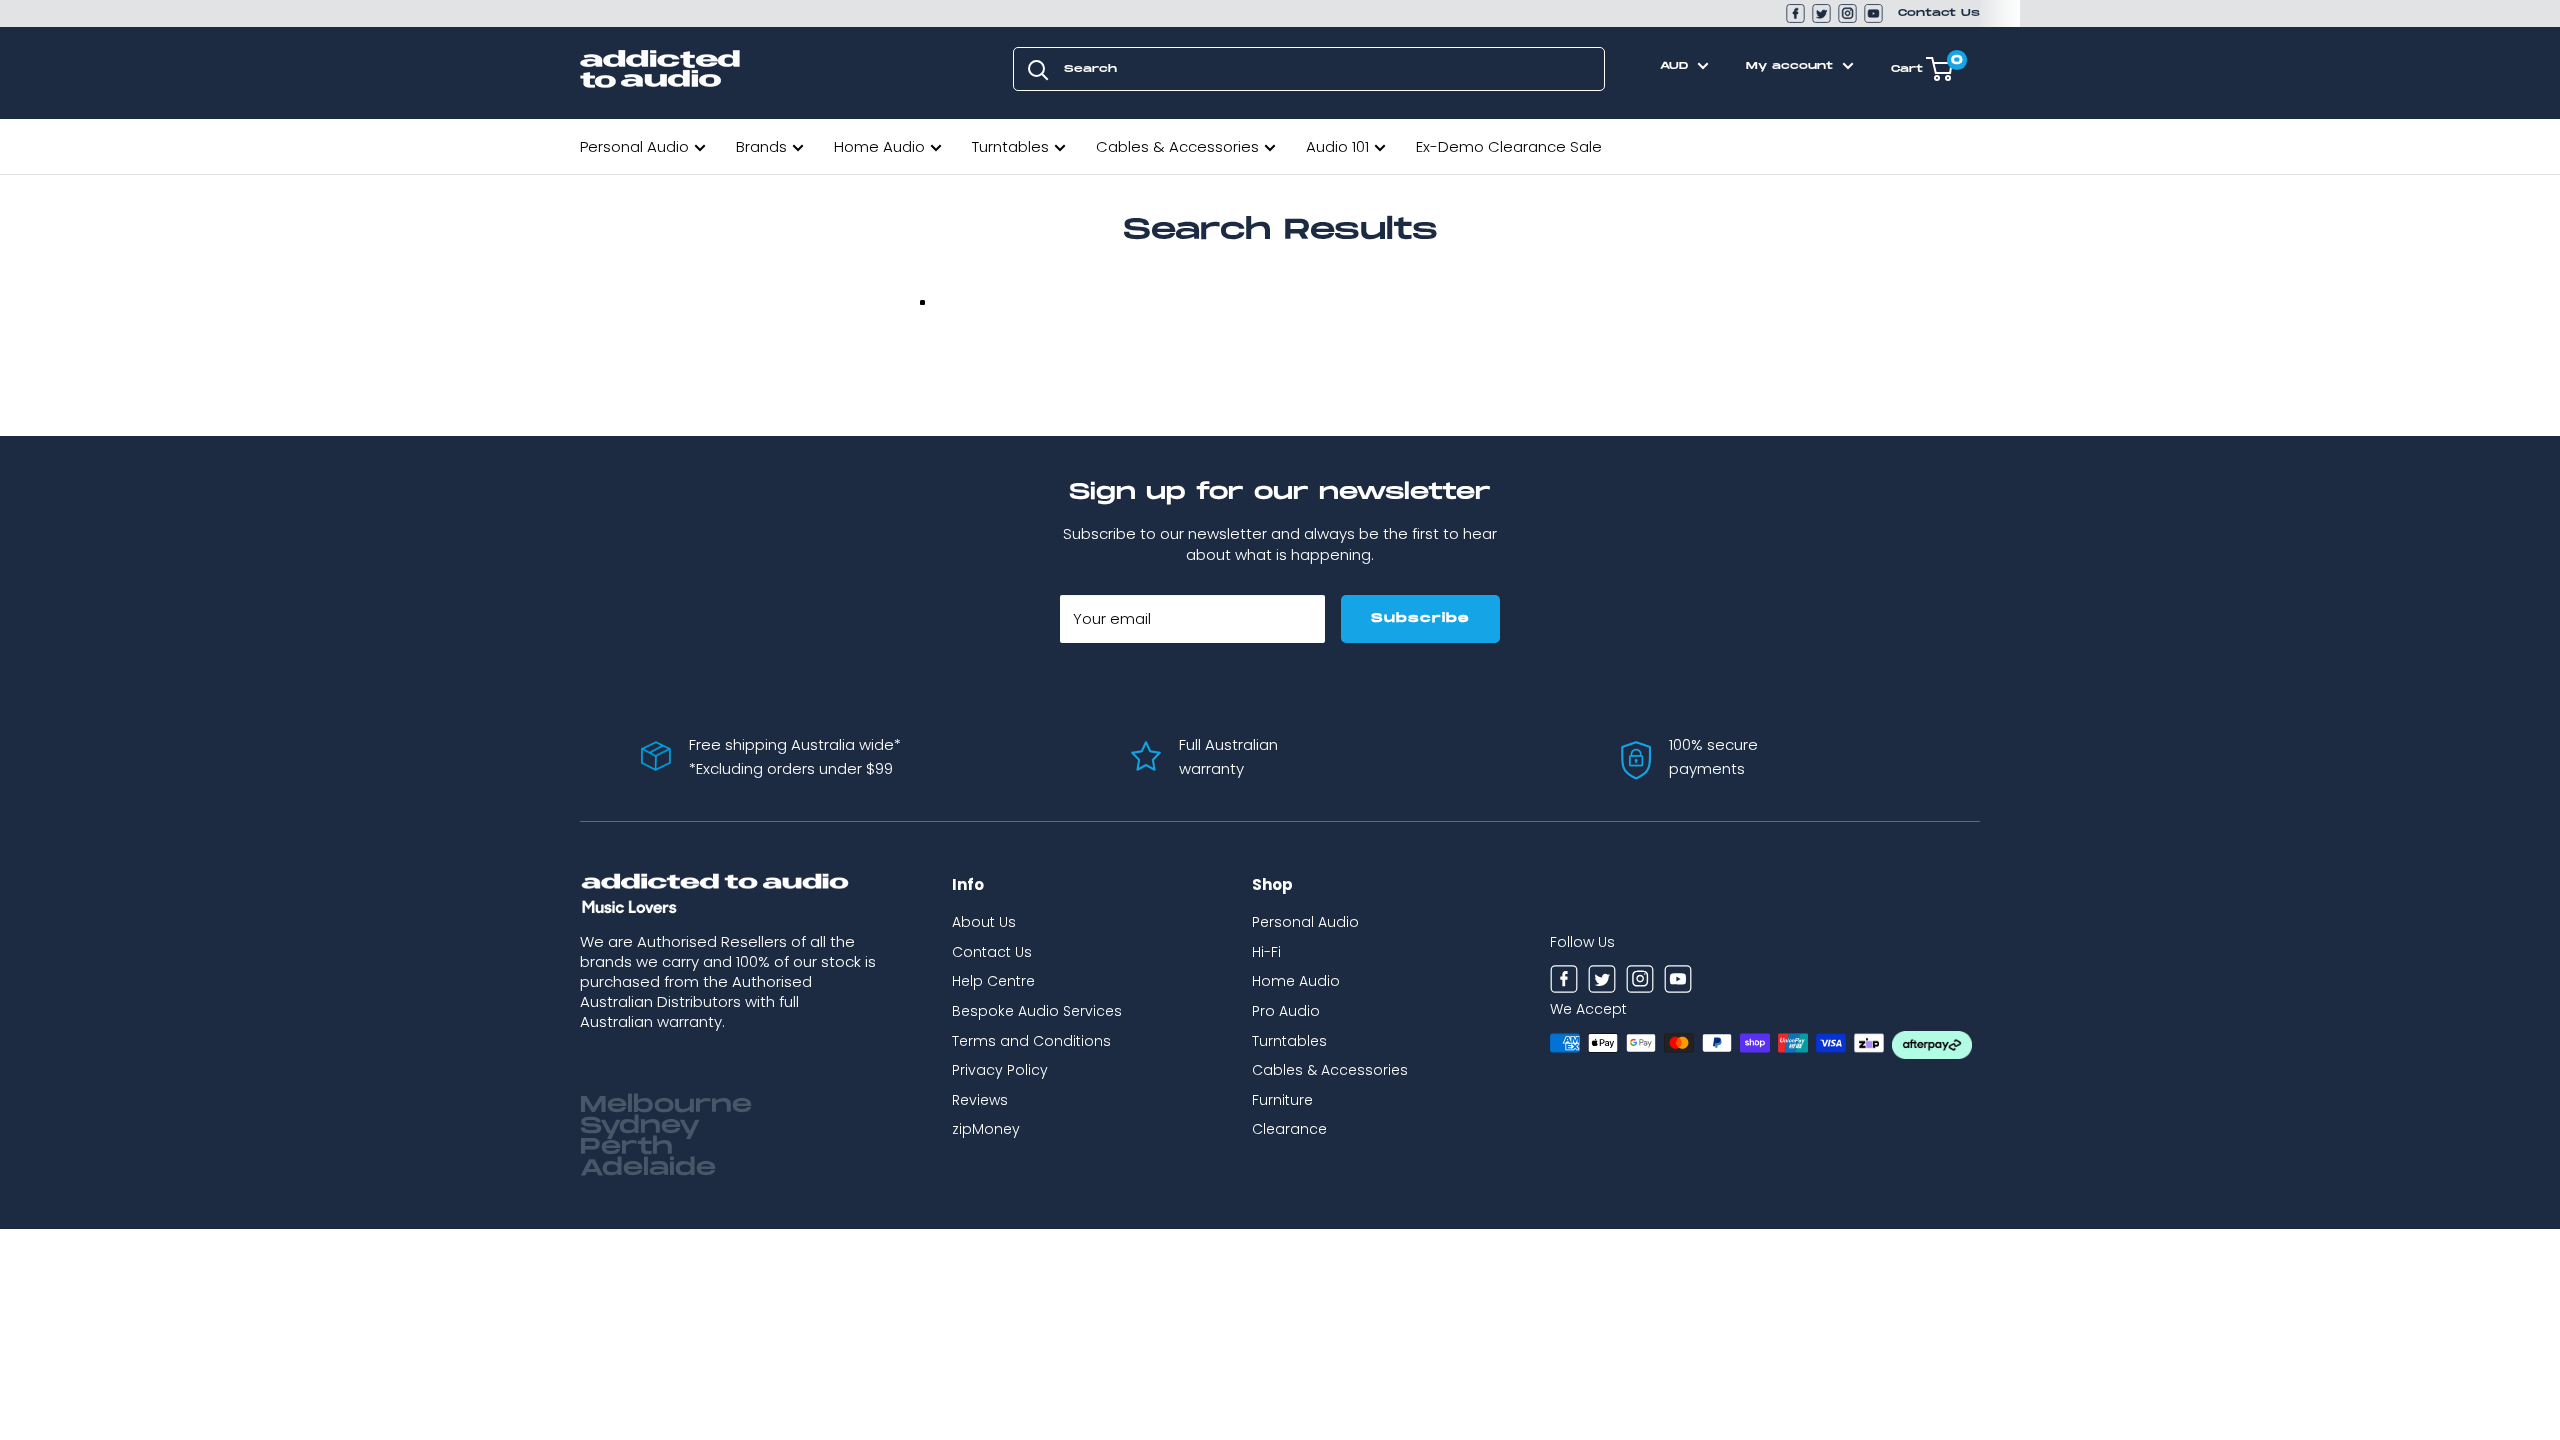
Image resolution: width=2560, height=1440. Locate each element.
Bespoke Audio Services (1037, 1011)
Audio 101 (1337, 146)
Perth (626, 1147)
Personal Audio (634, 146)
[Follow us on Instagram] (1847, 13)
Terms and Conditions (1031, 1041)
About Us (984, 922)
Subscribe (1420, 618)
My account (1792, 66)
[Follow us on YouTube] (1873, 13)
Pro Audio (1286, 1011)
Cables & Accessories (1177, 146)
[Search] (1038, 69)
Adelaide (648, 1168)
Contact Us (1939, 13)
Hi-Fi (1266, 952)
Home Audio (879, 146)
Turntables (1010, 146)
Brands (761, 146)
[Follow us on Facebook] (1795, 13)
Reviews (980, 1100)
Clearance (1289, 1129)
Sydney (640, 1126)
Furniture (1282, 1100)
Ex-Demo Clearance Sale (1509, 146)
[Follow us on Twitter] (1821, 13)
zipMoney (986, 1129)
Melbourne (666, 1105)
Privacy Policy (1000, 1070)
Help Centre (993, 981)
